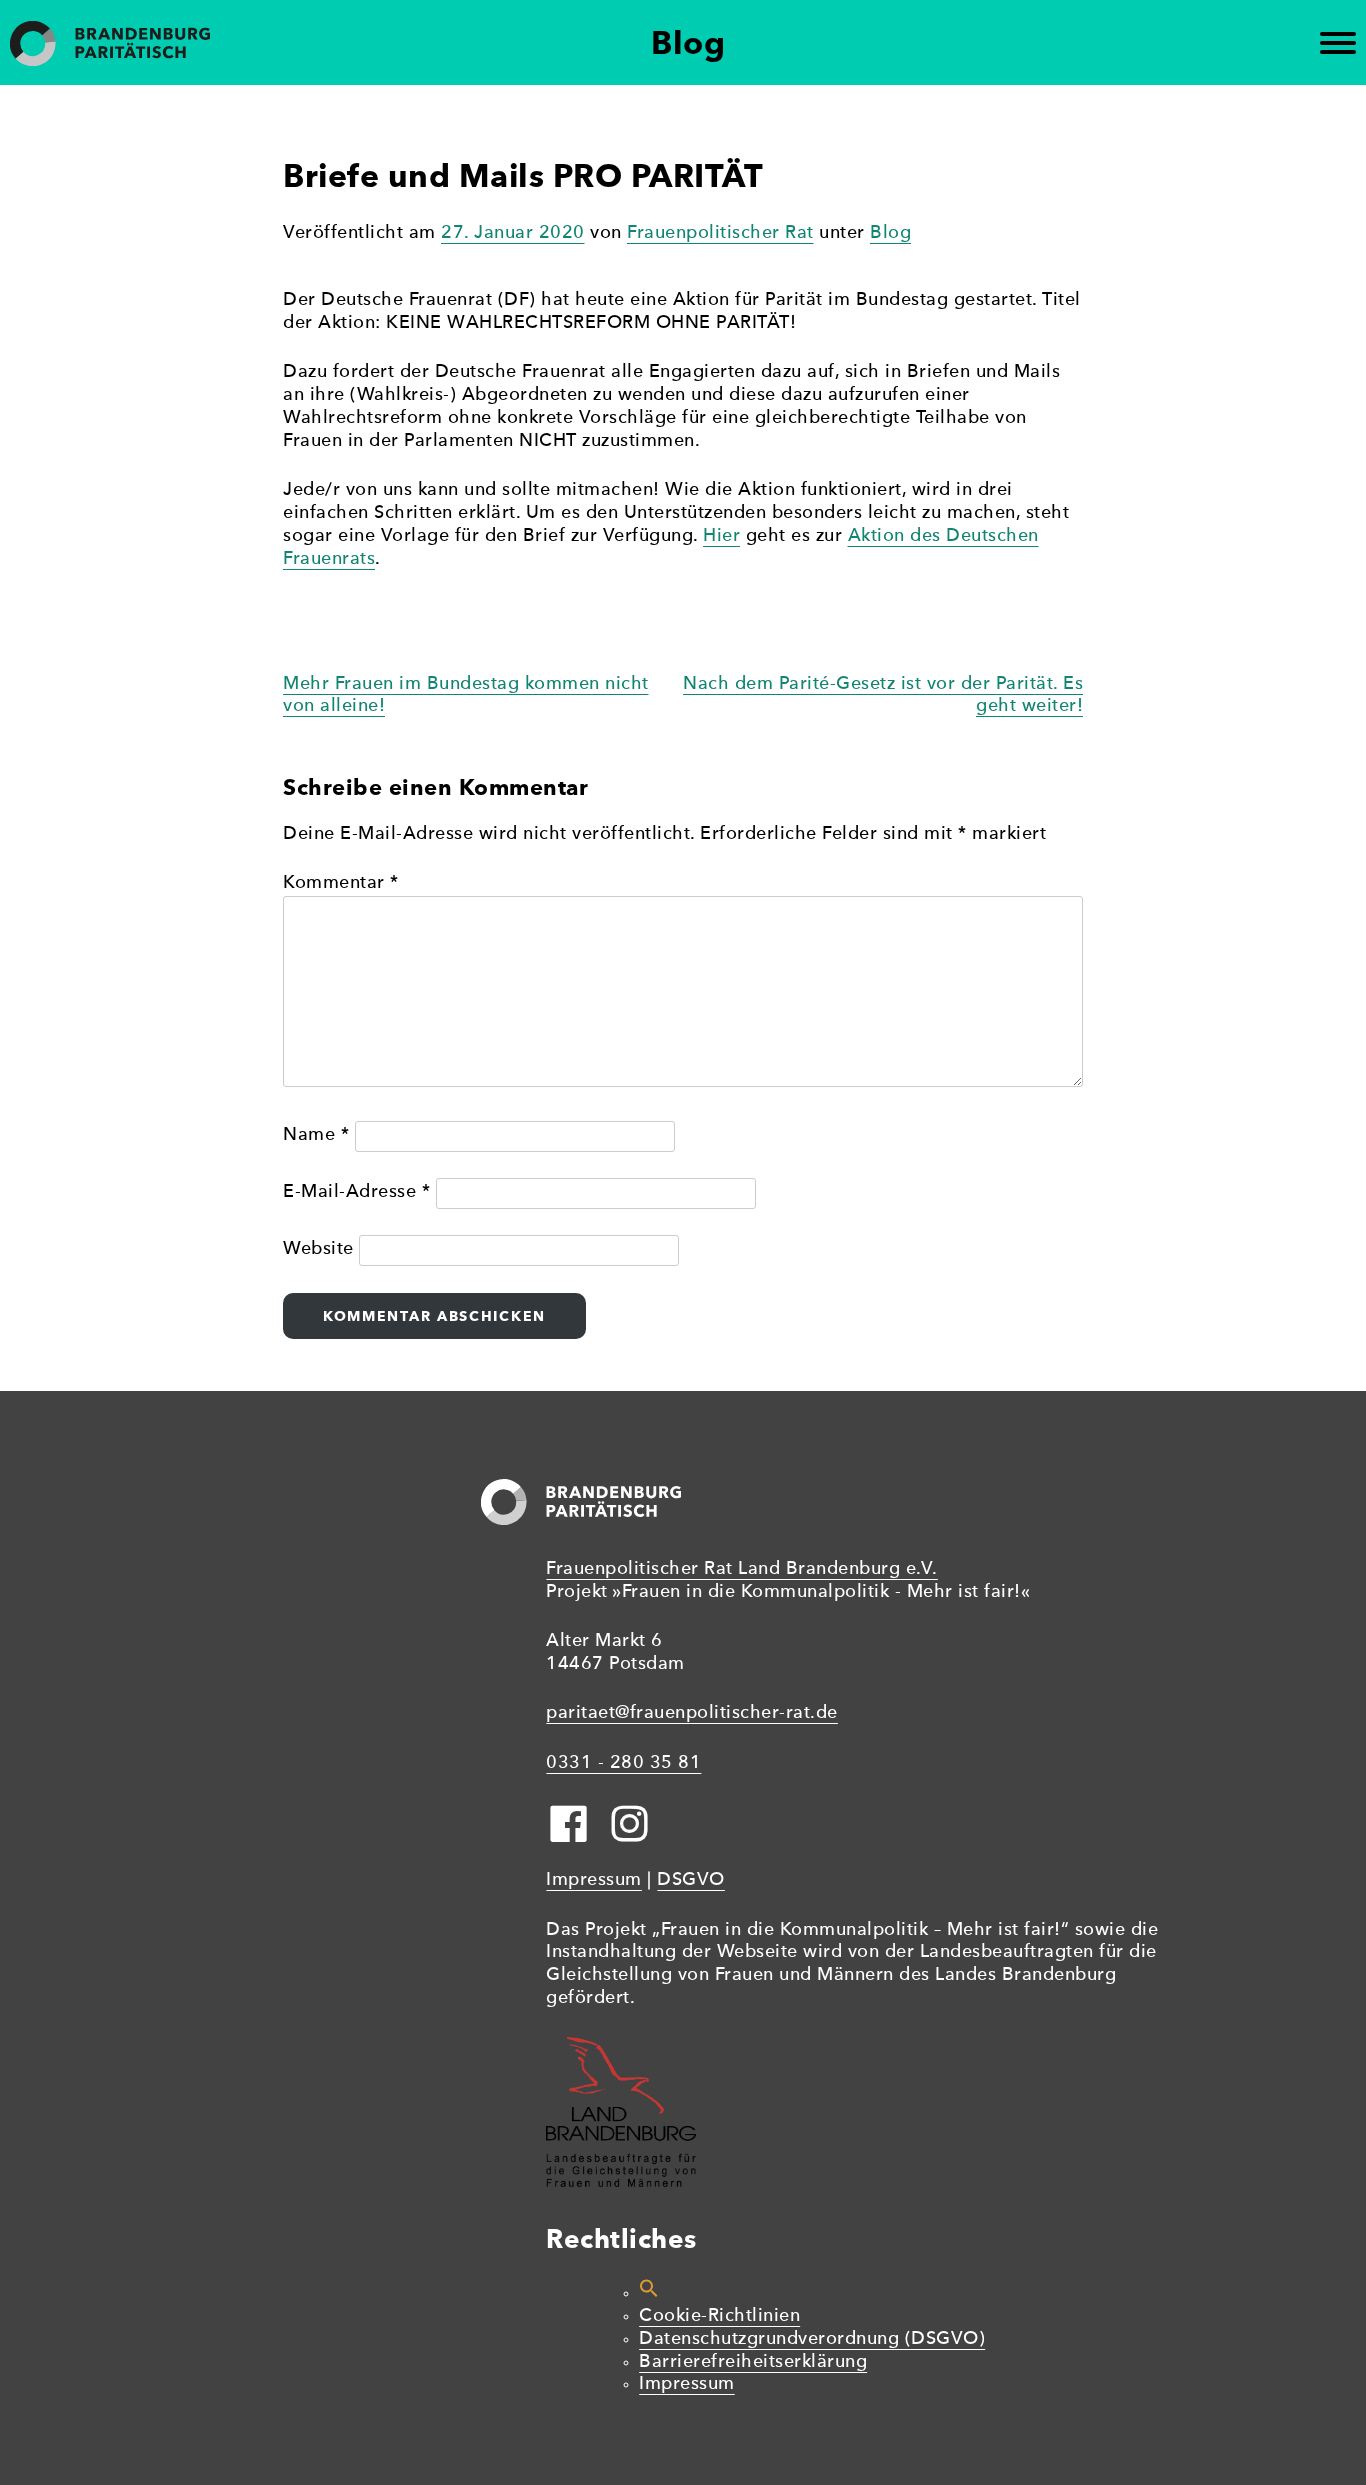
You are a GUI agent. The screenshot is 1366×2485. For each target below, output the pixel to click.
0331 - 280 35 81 (623, 1763)
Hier (721, 536)
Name (316, 1135)
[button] (649, 2293)
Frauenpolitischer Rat (720, 233)
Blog (890, 233)
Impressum (594, 1880)
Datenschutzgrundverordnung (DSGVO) (812, 2339)
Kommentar (341, 883)
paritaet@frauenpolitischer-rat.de (692, 1713)
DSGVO (691, 1880)
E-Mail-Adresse (356, 1192)
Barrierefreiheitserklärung (753, 2362)
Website (318, 1249)
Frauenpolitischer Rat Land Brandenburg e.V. (742, 1569)
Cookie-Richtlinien (719, 2316)
